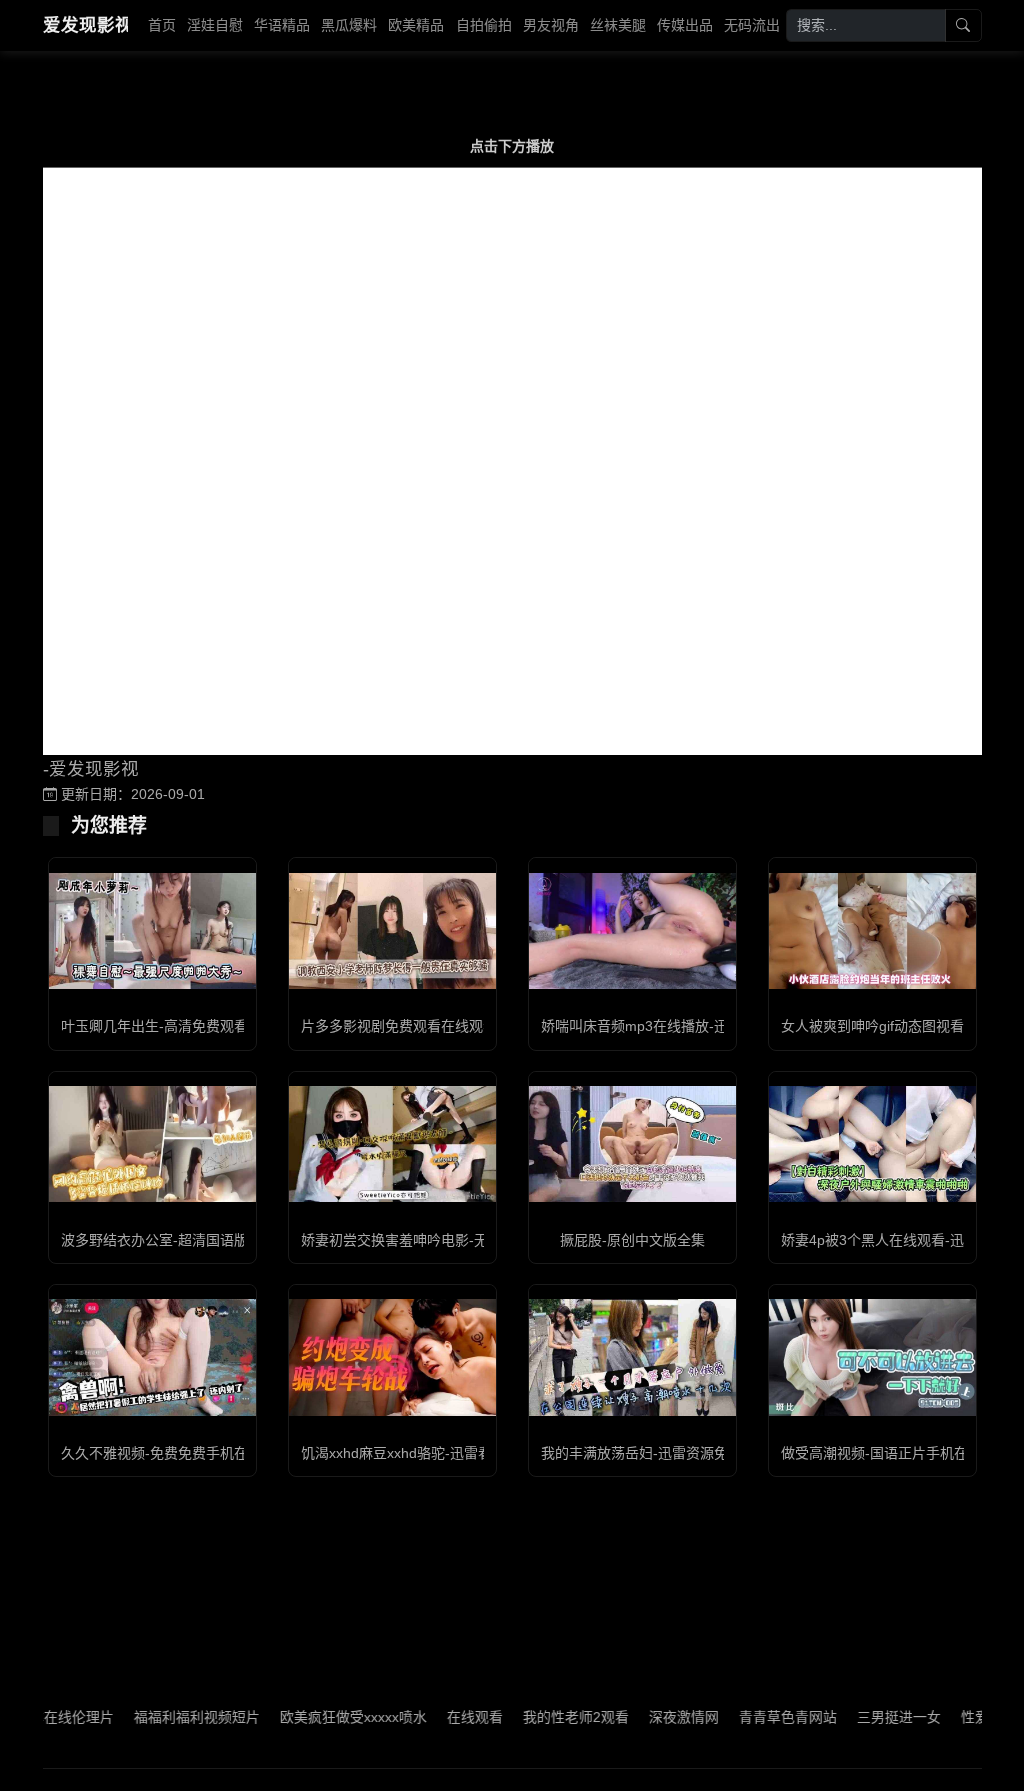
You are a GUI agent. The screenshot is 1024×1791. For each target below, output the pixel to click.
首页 (162, 25)
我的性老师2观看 (545, 1717)
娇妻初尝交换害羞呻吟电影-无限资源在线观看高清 (457, 1240)
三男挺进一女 (868, 1717)
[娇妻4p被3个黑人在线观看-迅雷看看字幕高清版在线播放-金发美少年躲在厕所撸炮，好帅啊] (872, 1144)
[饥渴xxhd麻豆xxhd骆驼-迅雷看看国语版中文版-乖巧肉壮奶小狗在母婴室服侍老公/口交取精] (392, 1357)
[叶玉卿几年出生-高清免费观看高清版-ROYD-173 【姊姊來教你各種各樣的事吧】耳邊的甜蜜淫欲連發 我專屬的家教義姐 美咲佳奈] (152, 931)
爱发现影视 (85, 25)
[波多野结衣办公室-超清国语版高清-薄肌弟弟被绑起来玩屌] (152, 1144)
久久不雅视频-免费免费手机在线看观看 (182, 1453)
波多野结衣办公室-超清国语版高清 (168, 1240)
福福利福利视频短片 (166, 1717)
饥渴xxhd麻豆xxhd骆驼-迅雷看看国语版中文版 (445, 1453)
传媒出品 (685, 25)
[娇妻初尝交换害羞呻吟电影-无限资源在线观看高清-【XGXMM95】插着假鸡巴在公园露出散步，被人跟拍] (392, 1144)
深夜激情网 (653, 1717)
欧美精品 (416, 25)
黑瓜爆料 (349, 25)
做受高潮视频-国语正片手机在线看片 (895, 1453)
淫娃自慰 (215, 25)
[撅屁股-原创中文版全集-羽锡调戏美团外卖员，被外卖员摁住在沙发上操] (632, 1144)
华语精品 (282, 25)
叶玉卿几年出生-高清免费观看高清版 (175, 1026)
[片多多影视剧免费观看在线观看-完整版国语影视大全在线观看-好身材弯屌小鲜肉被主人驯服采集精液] (392, 931)
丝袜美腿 (618, 25)
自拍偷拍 (484, 25)
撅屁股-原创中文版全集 (632, 1240)
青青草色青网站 (757, 1717)
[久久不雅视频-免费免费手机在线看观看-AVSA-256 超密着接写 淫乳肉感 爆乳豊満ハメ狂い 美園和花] (152, 1357)
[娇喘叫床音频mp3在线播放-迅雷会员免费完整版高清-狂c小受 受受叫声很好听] (632, 931)
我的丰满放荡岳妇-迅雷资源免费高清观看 (669, 1453)
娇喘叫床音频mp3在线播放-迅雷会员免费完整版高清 (704, 1026)
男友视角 (551, 25)
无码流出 (752, 25)
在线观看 (444, 1717)
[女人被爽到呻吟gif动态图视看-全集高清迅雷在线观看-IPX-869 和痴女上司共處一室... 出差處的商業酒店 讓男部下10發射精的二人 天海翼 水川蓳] (872, 931)
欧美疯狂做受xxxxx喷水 (322, 1717)
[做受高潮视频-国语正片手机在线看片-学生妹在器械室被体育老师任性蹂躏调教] (872, 1357)
